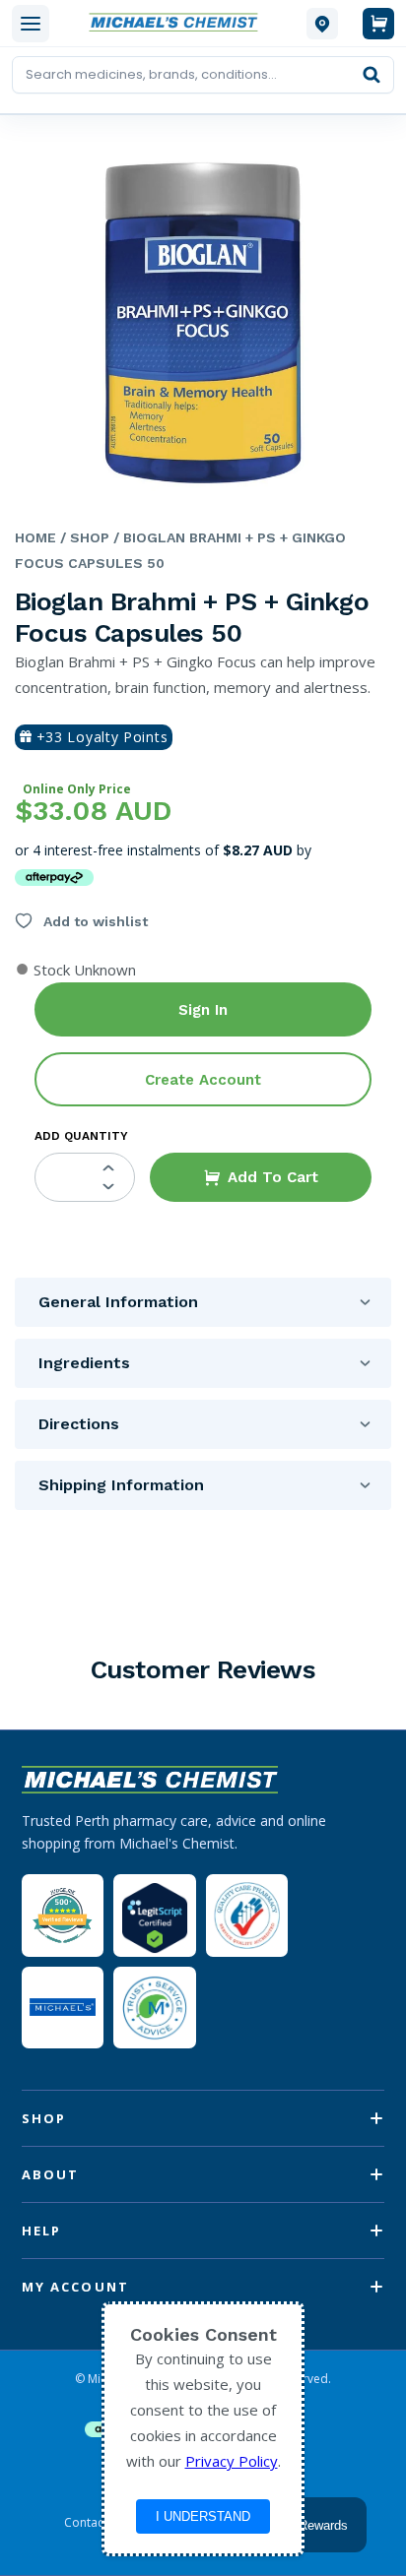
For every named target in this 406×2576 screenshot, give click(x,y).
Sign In (203, 1010)
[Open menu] (31, 24)
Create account (203, 1080)
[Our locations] (322, 24)
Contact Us (95, 2523)
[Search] (372, 75)
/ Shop (83, 537)
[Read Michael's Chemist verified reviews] (63, 1916)
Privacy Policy (232, 2461)
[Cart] (378, 24)
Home (35, 537)
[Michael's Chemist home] (178, 23)
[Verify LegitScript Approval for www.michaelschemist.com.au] (154, 1915)
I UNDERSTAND (203, 2516)
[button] (261, 1177)
